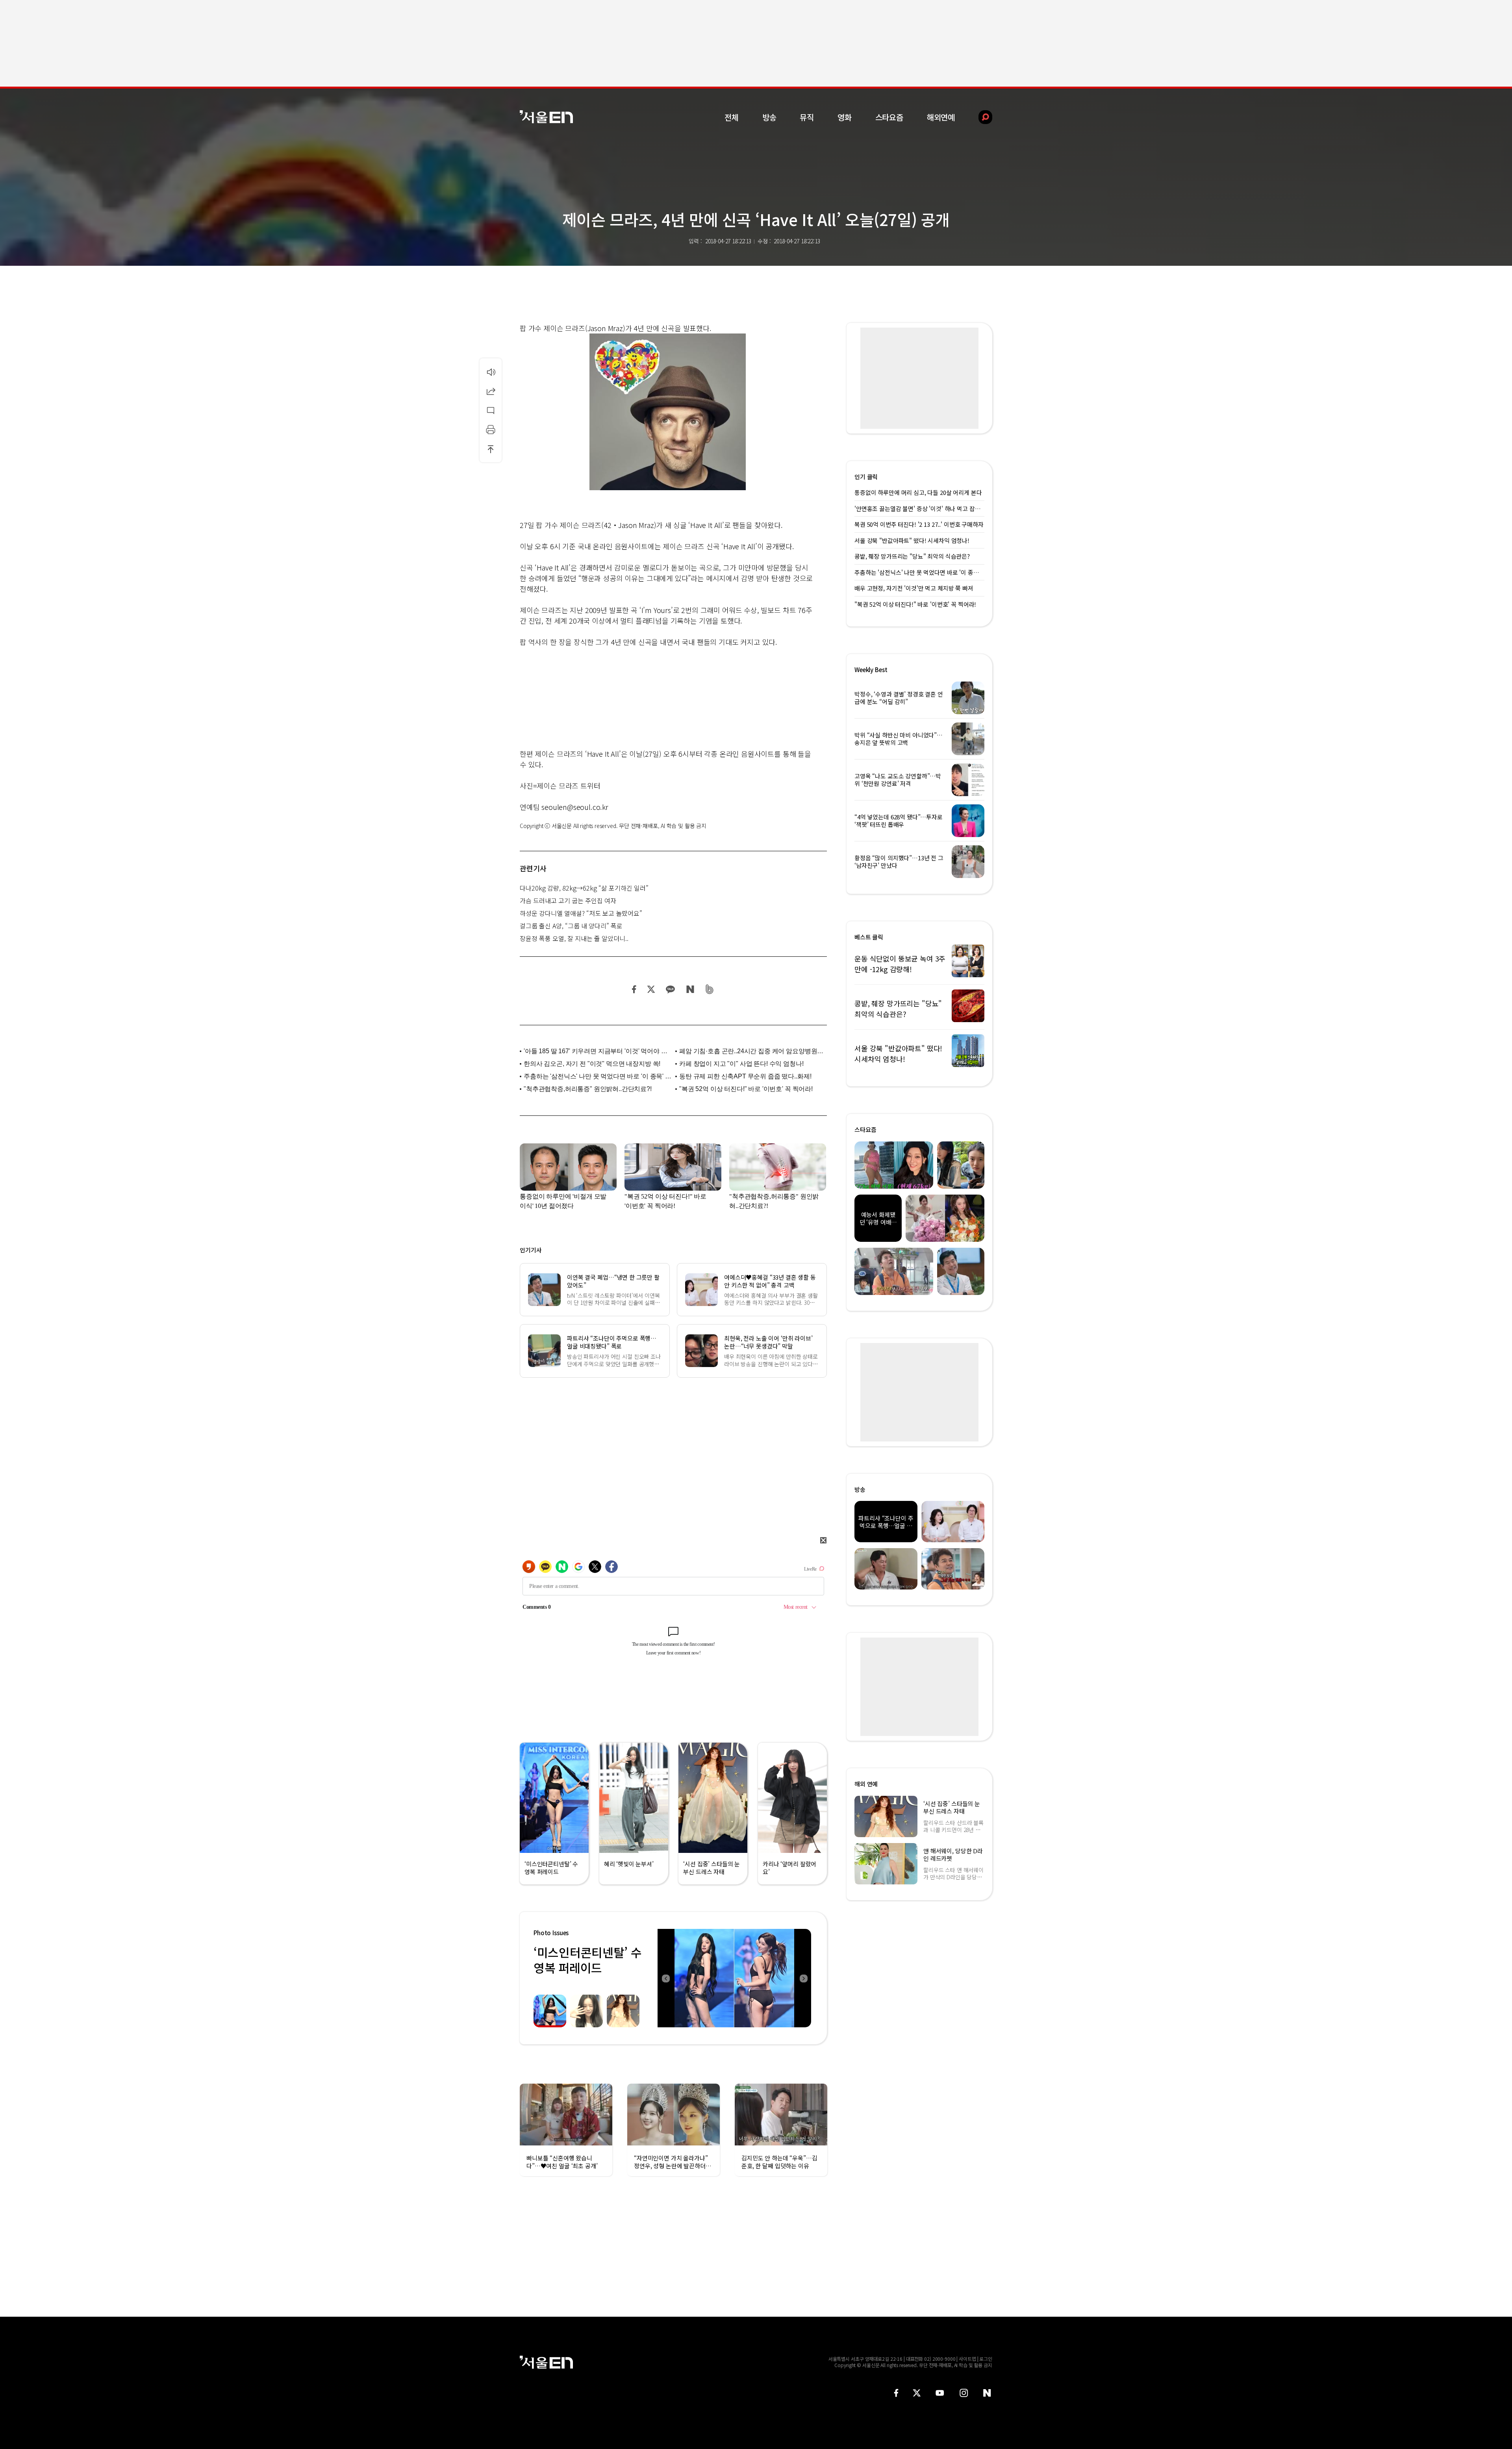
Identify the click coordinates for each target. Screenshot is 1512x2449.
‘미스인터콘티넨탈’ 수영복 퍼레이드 (587, 1960)
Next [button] (803, 1978)
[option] (734, 1978)
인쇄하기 (491, 430)
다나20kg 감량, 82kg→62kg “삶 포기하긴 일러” (584, 888)
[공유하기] (491, 391)
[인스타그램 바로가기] (964, 2393)
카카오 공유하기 (670, 989)
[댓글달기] (491, 410)
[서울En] (546, 117)
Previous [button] (665, 1978)
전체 (732, 117)
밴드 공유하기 (710, 989)
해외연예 (941, 117)
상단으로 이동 (491, 449)
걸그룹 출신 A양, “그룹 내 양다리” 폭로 (571, 926)
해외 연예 (866, 1784)
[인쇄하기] (491, 430)
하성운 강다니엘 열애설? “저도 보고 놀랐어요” (581, 913)
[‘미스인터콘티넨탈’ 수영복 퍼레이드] (734, 1978)
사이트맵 (967, 2359)
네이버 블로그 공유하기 (690, 989)
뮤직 (807, 117)
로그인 (986, 2359)
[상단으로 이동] (491, 449)
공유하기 (491, 391)
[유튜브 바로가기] (940, 2393)
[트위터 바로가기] (917, 2393)
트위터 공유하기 (651, 989)
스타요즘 (889, 117)
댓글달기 (491, 410)
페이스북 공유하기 (634, 989)
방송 (769, 117)
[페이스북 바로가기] (896, 2393)
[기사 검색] (979, 117)
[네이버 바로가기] (987, 2393)
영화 (845, 117)
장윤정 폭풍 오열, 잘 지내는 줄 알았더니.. (574, 938)
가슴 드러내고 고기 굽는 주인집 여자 (568, 900)
